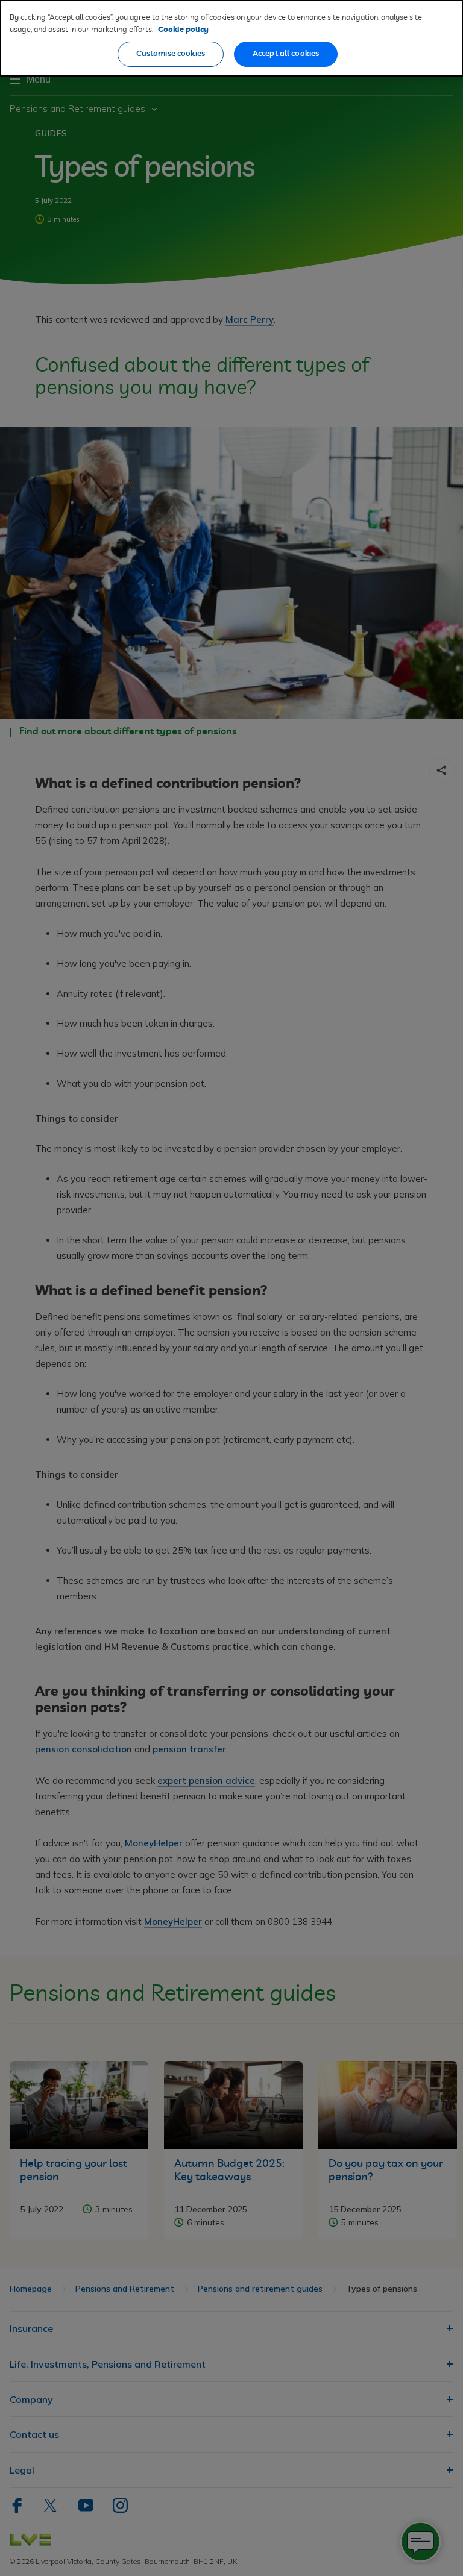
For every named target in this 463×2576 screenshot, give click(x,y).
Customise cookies (171, 54)
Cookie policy (183, 30)
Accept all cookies (286, 54)
